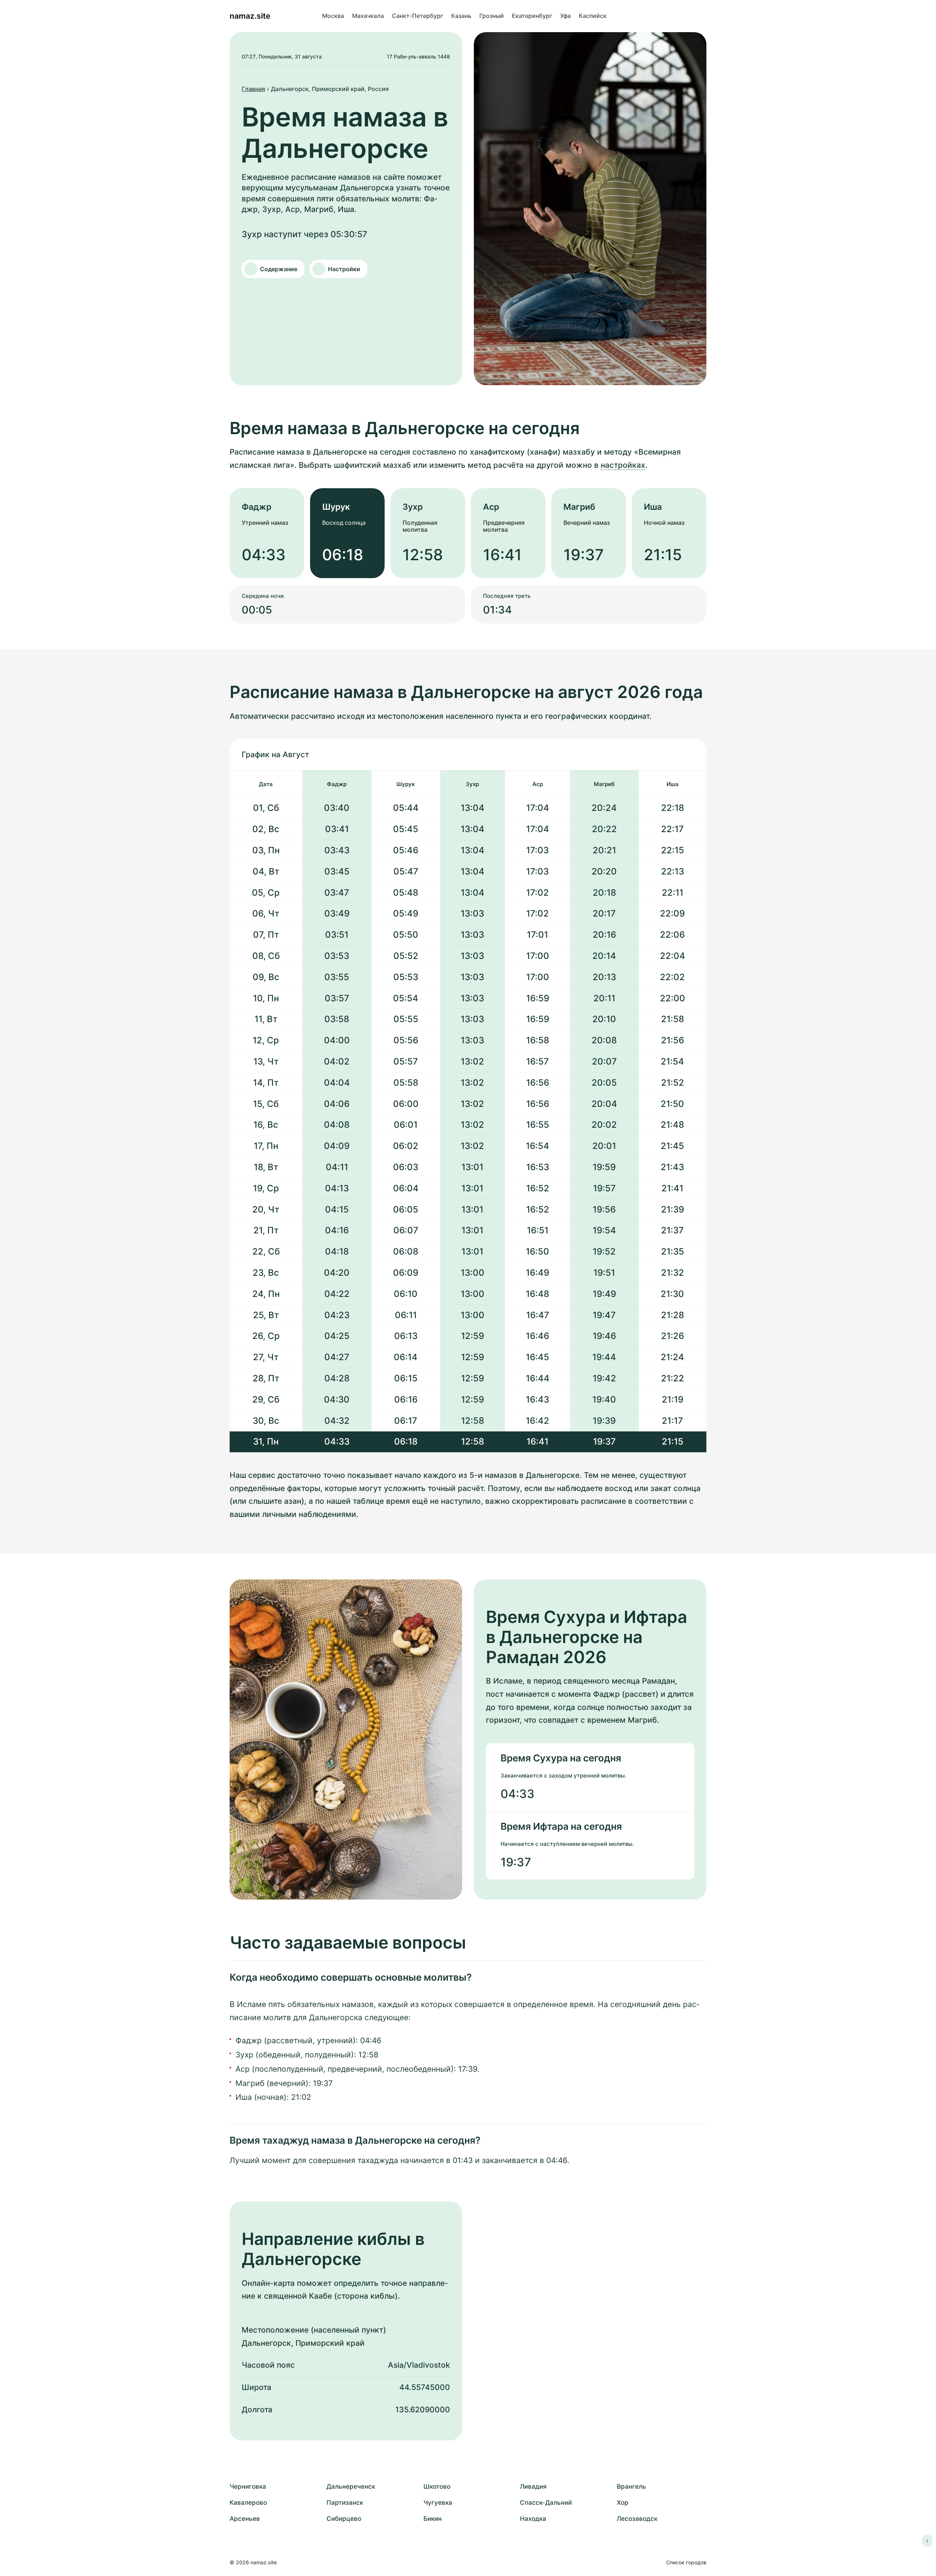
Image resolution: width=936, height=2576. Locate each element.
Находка (533, 2519)
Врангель (631, 2486)
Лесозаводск (637, 2519)
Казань (461, 16)
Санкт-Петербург (418, 16)
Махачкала (368, 16)
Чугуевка (438, 2503)
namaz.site (250, 16)
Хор (623, 2503)
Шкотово (437, 2486)
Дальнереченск (351, 2486)
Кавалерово (248, 2503)
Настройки (344, 269)
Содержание (279, 269)
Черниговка (248, 2486)
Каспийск (593, 16)
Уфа (565, 16)
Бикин (433, 2519)
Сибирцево (344, 2519)
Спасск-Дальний (546, 2503)
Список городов (686, 2562)
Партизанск (345, 2503)
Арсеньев (245, 2519)
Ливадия (533, 2486)
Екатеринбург (532, 16)
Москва (333, 16)
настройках (623, 465)
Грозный (492, 16)
